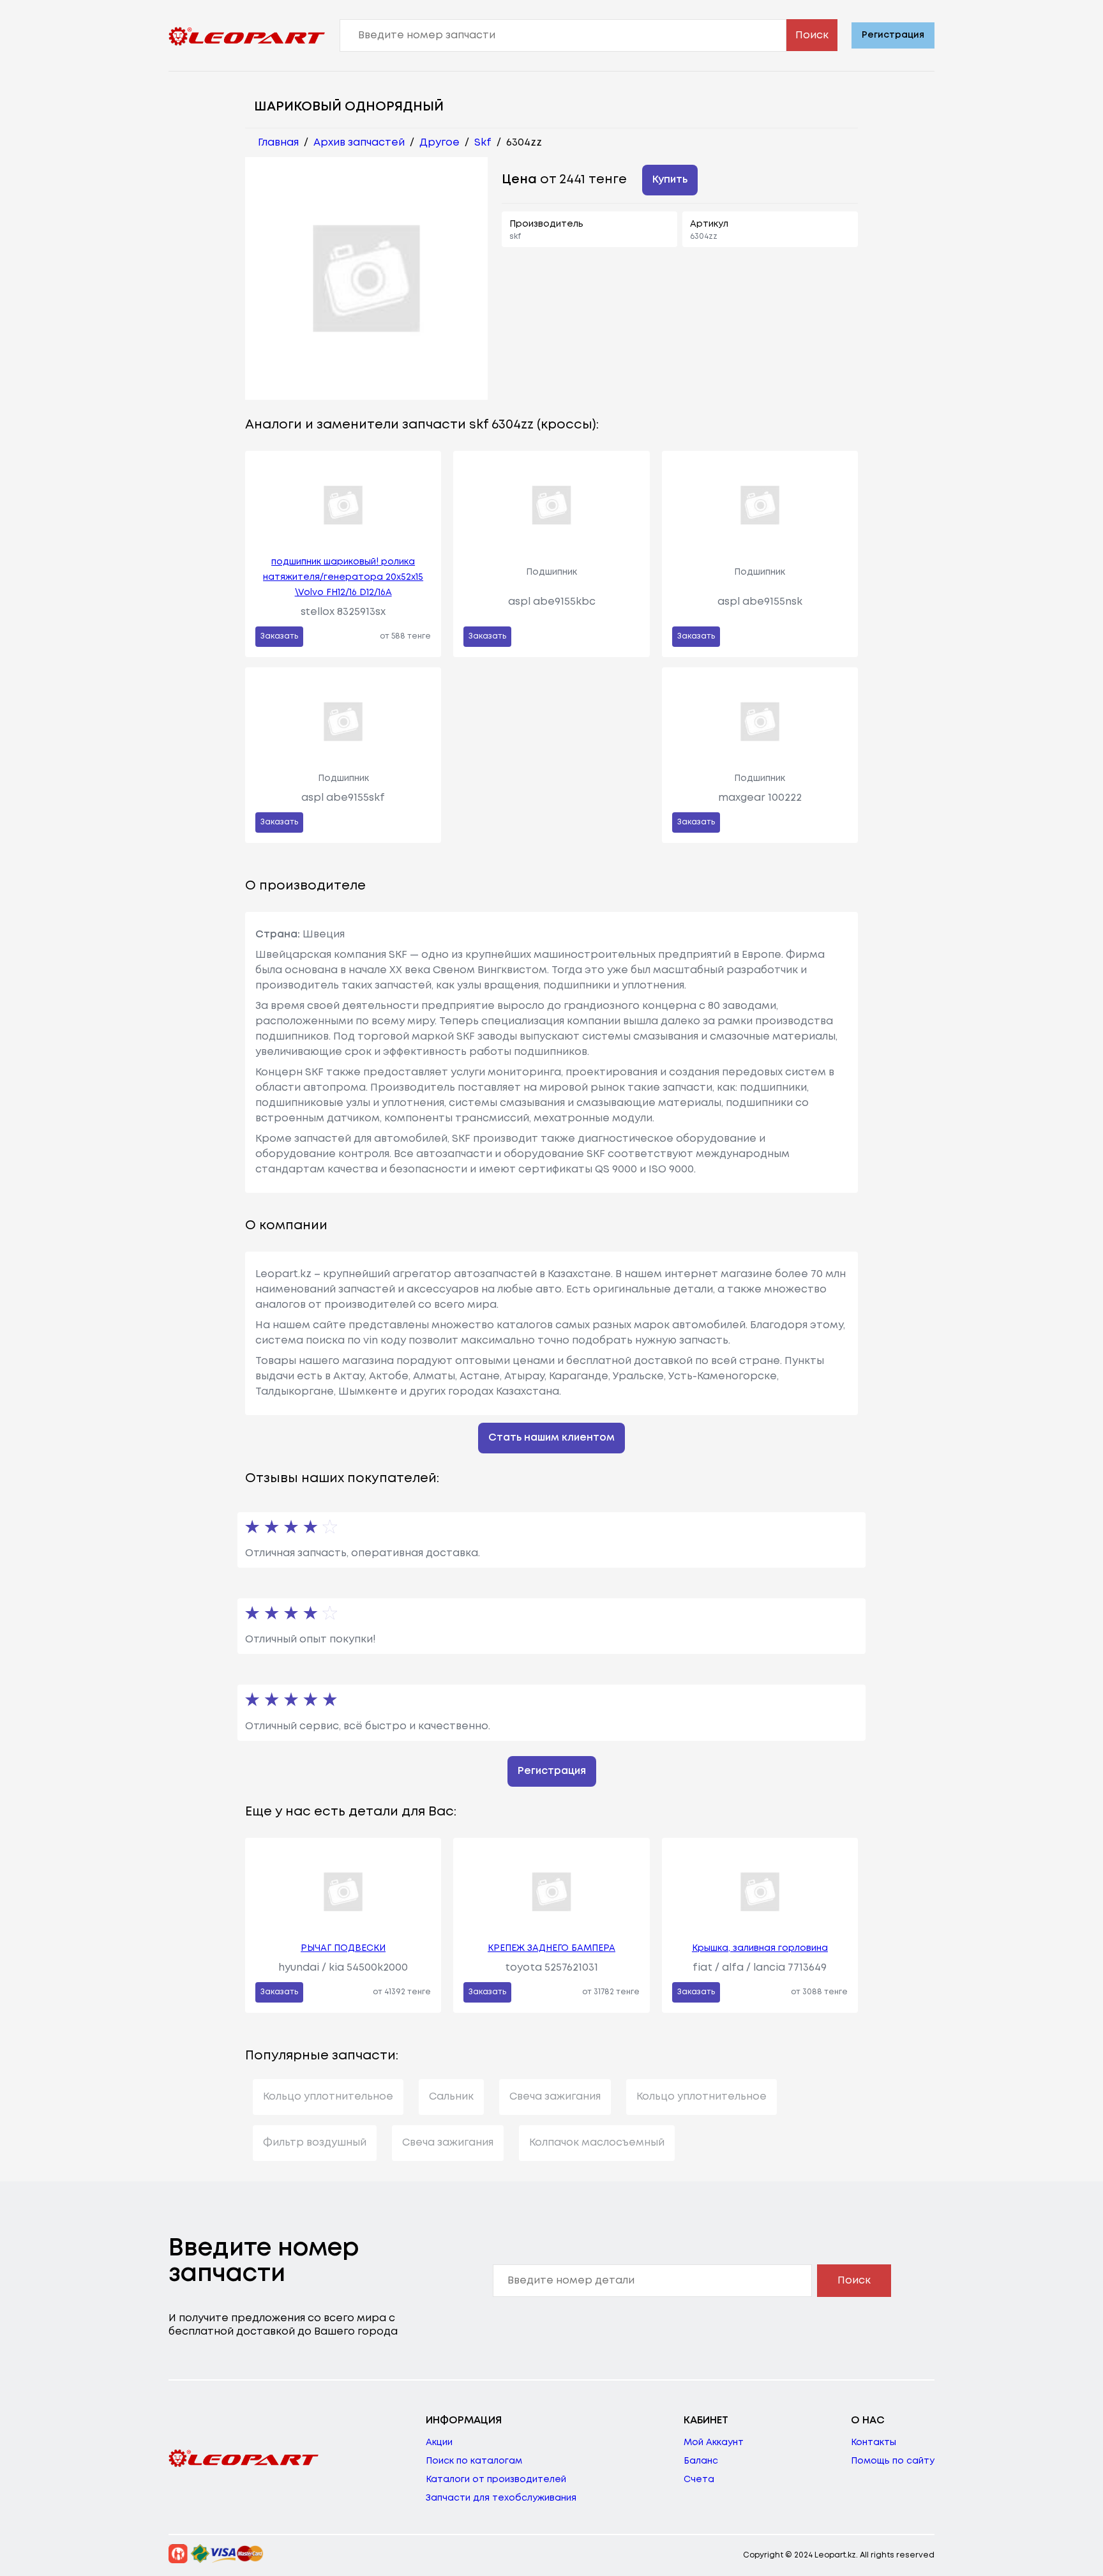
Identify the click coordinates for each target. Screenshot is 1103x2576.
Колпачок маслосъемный (597, 2143)
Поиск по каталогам (474, 2461)
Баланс (701, 2461)
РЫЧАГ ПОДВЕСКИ (343, 1948)
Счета (699, 2480)
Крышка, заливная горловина (760, 1948)
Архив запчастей (359, 143)
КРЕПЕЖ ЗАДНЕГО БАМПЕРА (551, 1948)
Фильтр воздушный (315, 2143)
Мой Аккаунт (714, 2443)
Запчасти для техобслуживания (501, 2498)
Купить (670, 180)
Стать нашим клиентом (551, 1438)
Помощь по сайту (893, 2461)
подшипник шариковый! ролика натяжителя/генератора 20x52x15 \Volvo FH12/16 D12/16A (343, 577)
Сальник (451, 2097)
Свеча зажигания (555, 2097)
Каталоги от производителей (496, 2480)
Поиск (812, 35)
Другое (439, 143)
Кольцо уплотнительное (328, 2097)
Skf (483, 143)
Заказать (279, 636)
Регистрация (893, 35)
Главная (278, 143)
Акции (439, 2443)
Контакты (874, 2443)
